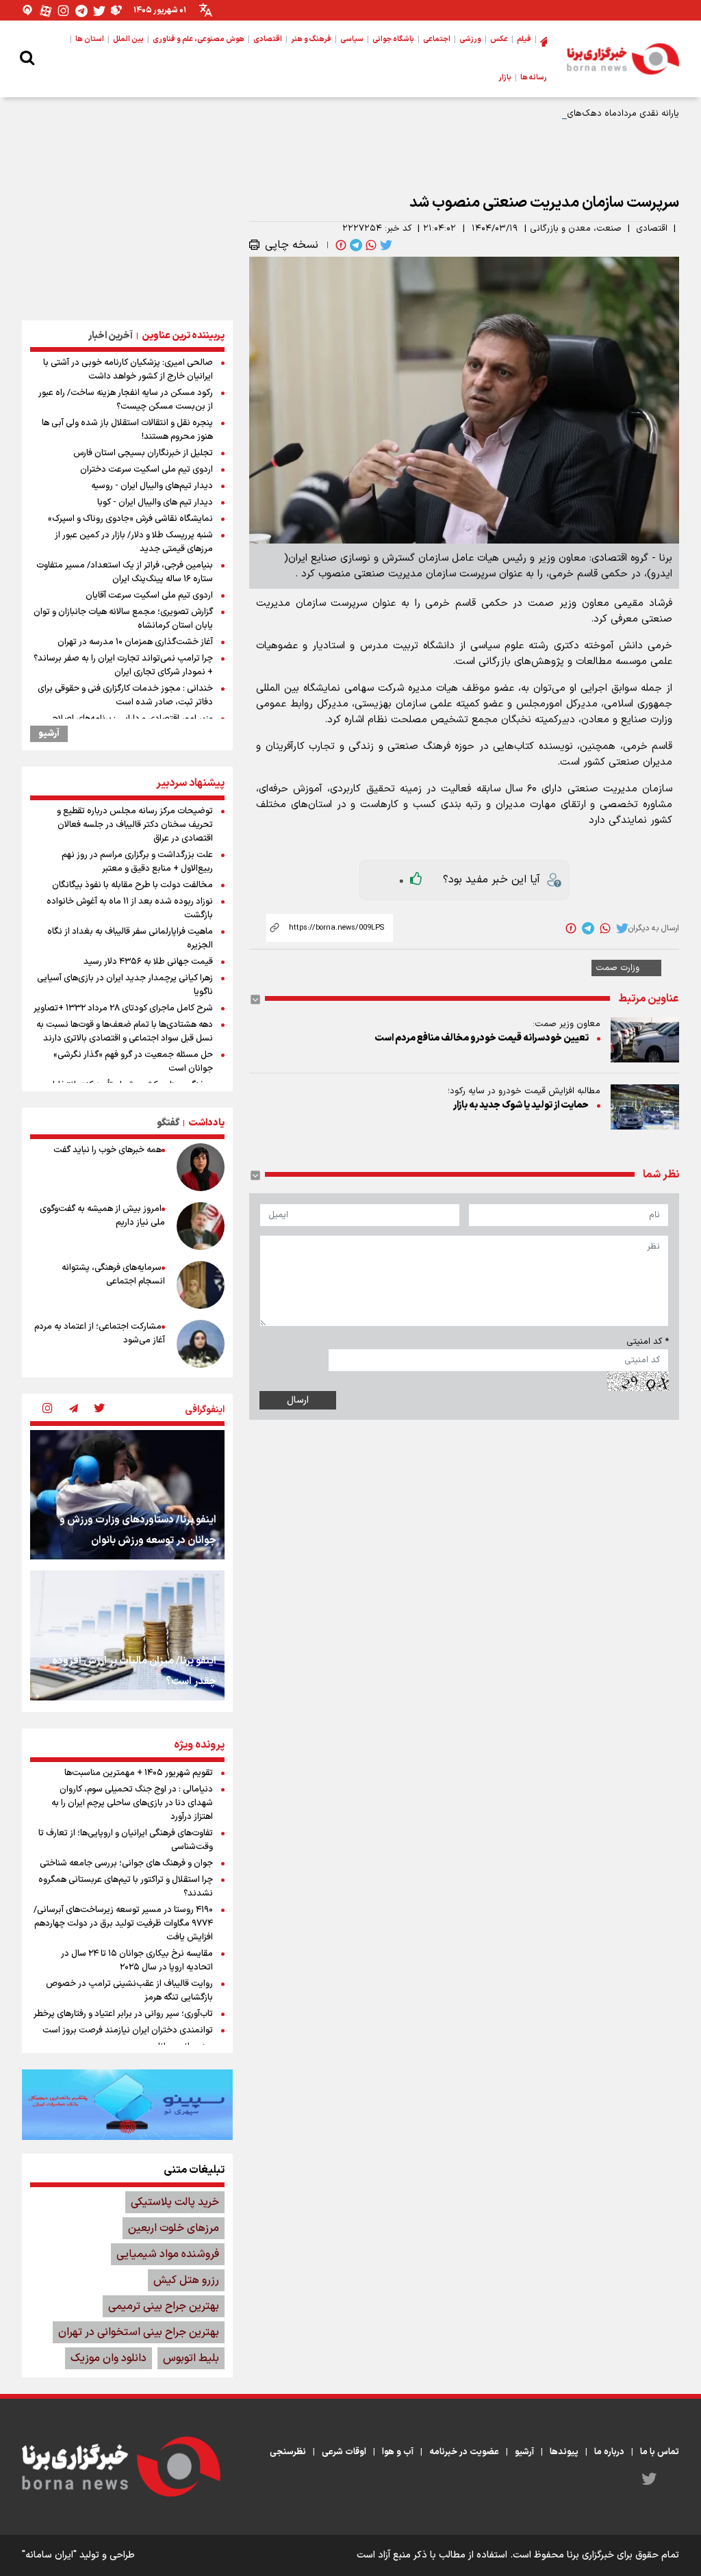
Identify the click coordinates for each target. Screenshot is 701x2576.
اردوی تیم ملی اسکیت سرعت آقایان (149, 596)
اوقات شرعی (344, 2452)
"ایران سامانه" (49, 2555)
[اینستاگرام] (64, 11)
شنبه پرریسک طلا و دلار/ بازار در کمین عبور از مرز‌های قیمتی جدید (134, 542)
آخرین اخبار (111, 336)
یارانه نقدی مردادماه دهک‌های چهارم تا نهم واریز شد (582, 114)
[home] (544, 40)
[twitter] (385, 245)
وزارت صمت (617, 968)
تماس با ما (660, 2452)
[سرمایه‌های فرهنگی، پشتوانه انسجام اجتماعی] (201, 1285)
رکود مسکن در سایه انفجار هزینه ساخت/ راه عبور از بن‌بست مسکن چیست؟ (126, 400)
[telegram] (355, 245)
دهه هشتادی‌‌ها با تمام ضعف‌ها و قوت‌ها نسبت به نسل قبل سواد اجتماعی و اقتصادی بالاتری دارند (125, 1032)
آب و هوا (398, 2452)
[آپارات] (46, 11)
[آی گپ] (28, 11)
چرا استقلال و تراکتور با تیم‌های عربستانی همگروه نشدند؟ (126, 1887)
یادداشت (206, 1123)
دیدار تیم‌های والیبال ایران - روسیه (152, 486)
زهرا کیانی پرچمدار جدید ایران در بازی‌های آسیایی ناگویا (125, 985)
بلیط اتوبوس (191, 2358)
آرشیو (49, 734)
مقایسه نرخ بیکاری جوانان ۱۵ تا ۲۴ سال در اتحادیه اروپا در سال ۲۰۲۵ (137, 1961)
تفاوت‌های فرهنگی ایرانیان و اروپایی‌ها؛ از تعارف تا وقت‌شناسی (126, 1840)
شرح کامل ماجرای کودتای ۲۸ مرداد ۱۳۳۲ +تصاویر (123, 1008)
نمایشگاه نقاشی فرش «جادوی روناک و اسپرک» (130, 519)
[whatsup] (370, 245)
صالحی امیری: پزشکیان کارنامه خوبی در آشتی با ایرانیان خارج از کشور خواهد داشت (128, 370)
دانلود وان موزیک (109, 2358)
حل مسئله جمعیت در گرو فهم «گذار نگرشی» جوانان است (133, 1062)
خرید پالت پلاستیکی (175, 2202)
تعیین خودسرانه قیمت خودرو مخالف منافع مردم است (482, 1038)
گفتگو (168, 1123)
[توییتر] (99, 11)
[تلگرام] (81, 11)
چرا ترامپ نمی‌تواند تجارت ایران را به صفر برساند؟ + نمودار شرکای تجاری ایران (123, 665)
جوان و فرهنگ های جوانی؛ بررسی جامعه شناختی (126, 1863)
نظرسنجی (288, 2452)
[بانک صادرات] (127, 2104)
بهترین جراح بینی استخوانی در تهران (139, 2332)
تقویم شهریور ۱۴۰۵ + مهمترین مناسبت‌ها (139, 1773)
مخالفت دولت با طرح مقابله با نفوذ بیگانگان (132, 885)
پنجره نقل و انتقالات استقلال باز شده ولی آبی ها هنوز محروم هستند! (127, 430)
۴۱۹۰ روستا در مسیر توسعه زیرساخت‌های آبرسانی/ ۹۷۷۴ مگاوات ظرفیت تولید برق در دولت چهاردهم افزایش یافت (123, 1924)
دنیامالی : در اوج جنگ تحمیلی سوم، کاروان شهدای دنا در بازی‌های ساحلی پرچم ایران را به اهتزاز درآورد (132, 1803)
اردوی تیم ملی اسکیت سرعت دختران (146, 470)
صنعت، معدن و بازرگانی (576, 229)
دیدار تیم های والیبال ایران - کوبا (155, 502)
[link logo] (623, 59)
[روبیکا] (117, 11)
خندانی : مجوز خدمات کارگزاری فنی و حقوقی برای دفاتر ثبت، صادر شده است (125, 696)
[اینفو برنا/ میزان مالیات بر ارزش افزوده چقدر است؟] (127, 1635)
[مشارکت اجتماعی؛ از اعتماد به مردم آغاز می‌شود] (201, 1344)
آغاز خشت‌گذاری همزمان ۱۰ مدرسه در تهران (135, 642)
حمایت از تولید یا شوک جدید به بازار (521, 1105)
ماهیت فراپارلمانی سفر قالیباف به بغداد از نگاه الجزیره (130, 939)
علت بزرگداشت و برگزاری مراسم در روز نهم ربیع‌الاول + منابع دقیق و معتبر (137, 862)
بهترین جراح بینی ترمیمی (164, 2306)
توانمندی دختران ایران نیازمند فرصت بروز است (128, 2030)
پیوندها (564, 2452)
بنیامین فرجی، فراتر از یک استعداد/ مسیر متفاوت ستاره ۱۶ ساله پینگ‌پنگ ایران (125, 572)
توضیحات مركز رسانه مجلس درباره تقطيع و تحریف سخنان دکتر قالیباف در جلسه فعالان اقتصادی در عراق (135, 825)
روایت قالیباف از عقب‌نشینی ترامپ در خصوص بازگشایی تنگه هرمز (129, 1991)
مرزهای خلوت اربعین (174, 2228)
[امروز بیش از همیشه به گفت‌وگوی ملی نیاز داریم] (201, 1226)
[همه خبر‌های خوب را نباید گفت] (201, 1167)
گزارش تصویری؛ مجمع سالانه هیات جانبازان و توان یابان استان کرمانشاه (123, 619)
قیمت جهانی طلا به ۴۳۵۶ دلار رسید (148, 962)
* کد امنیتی (648, 1342)
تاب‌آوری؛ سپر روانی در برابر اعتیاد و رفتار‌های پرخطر (123, 2014)
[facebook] (340, 245)
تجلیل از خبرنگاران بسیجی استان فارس (143, 453)
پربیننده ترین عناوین (183, 336)
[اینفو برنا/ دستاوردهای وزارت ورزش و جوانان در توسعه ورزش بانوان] (127, 1495)
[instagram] (47, 1410)
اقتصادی (652, 229)
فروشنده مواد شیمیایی (168, 2254)
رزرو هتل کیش (186, 2280)
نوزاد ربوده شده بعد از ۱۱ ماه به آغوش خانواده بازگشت (130, 908)
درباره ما (609, 2452)
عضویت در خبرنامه (464, 2452)
